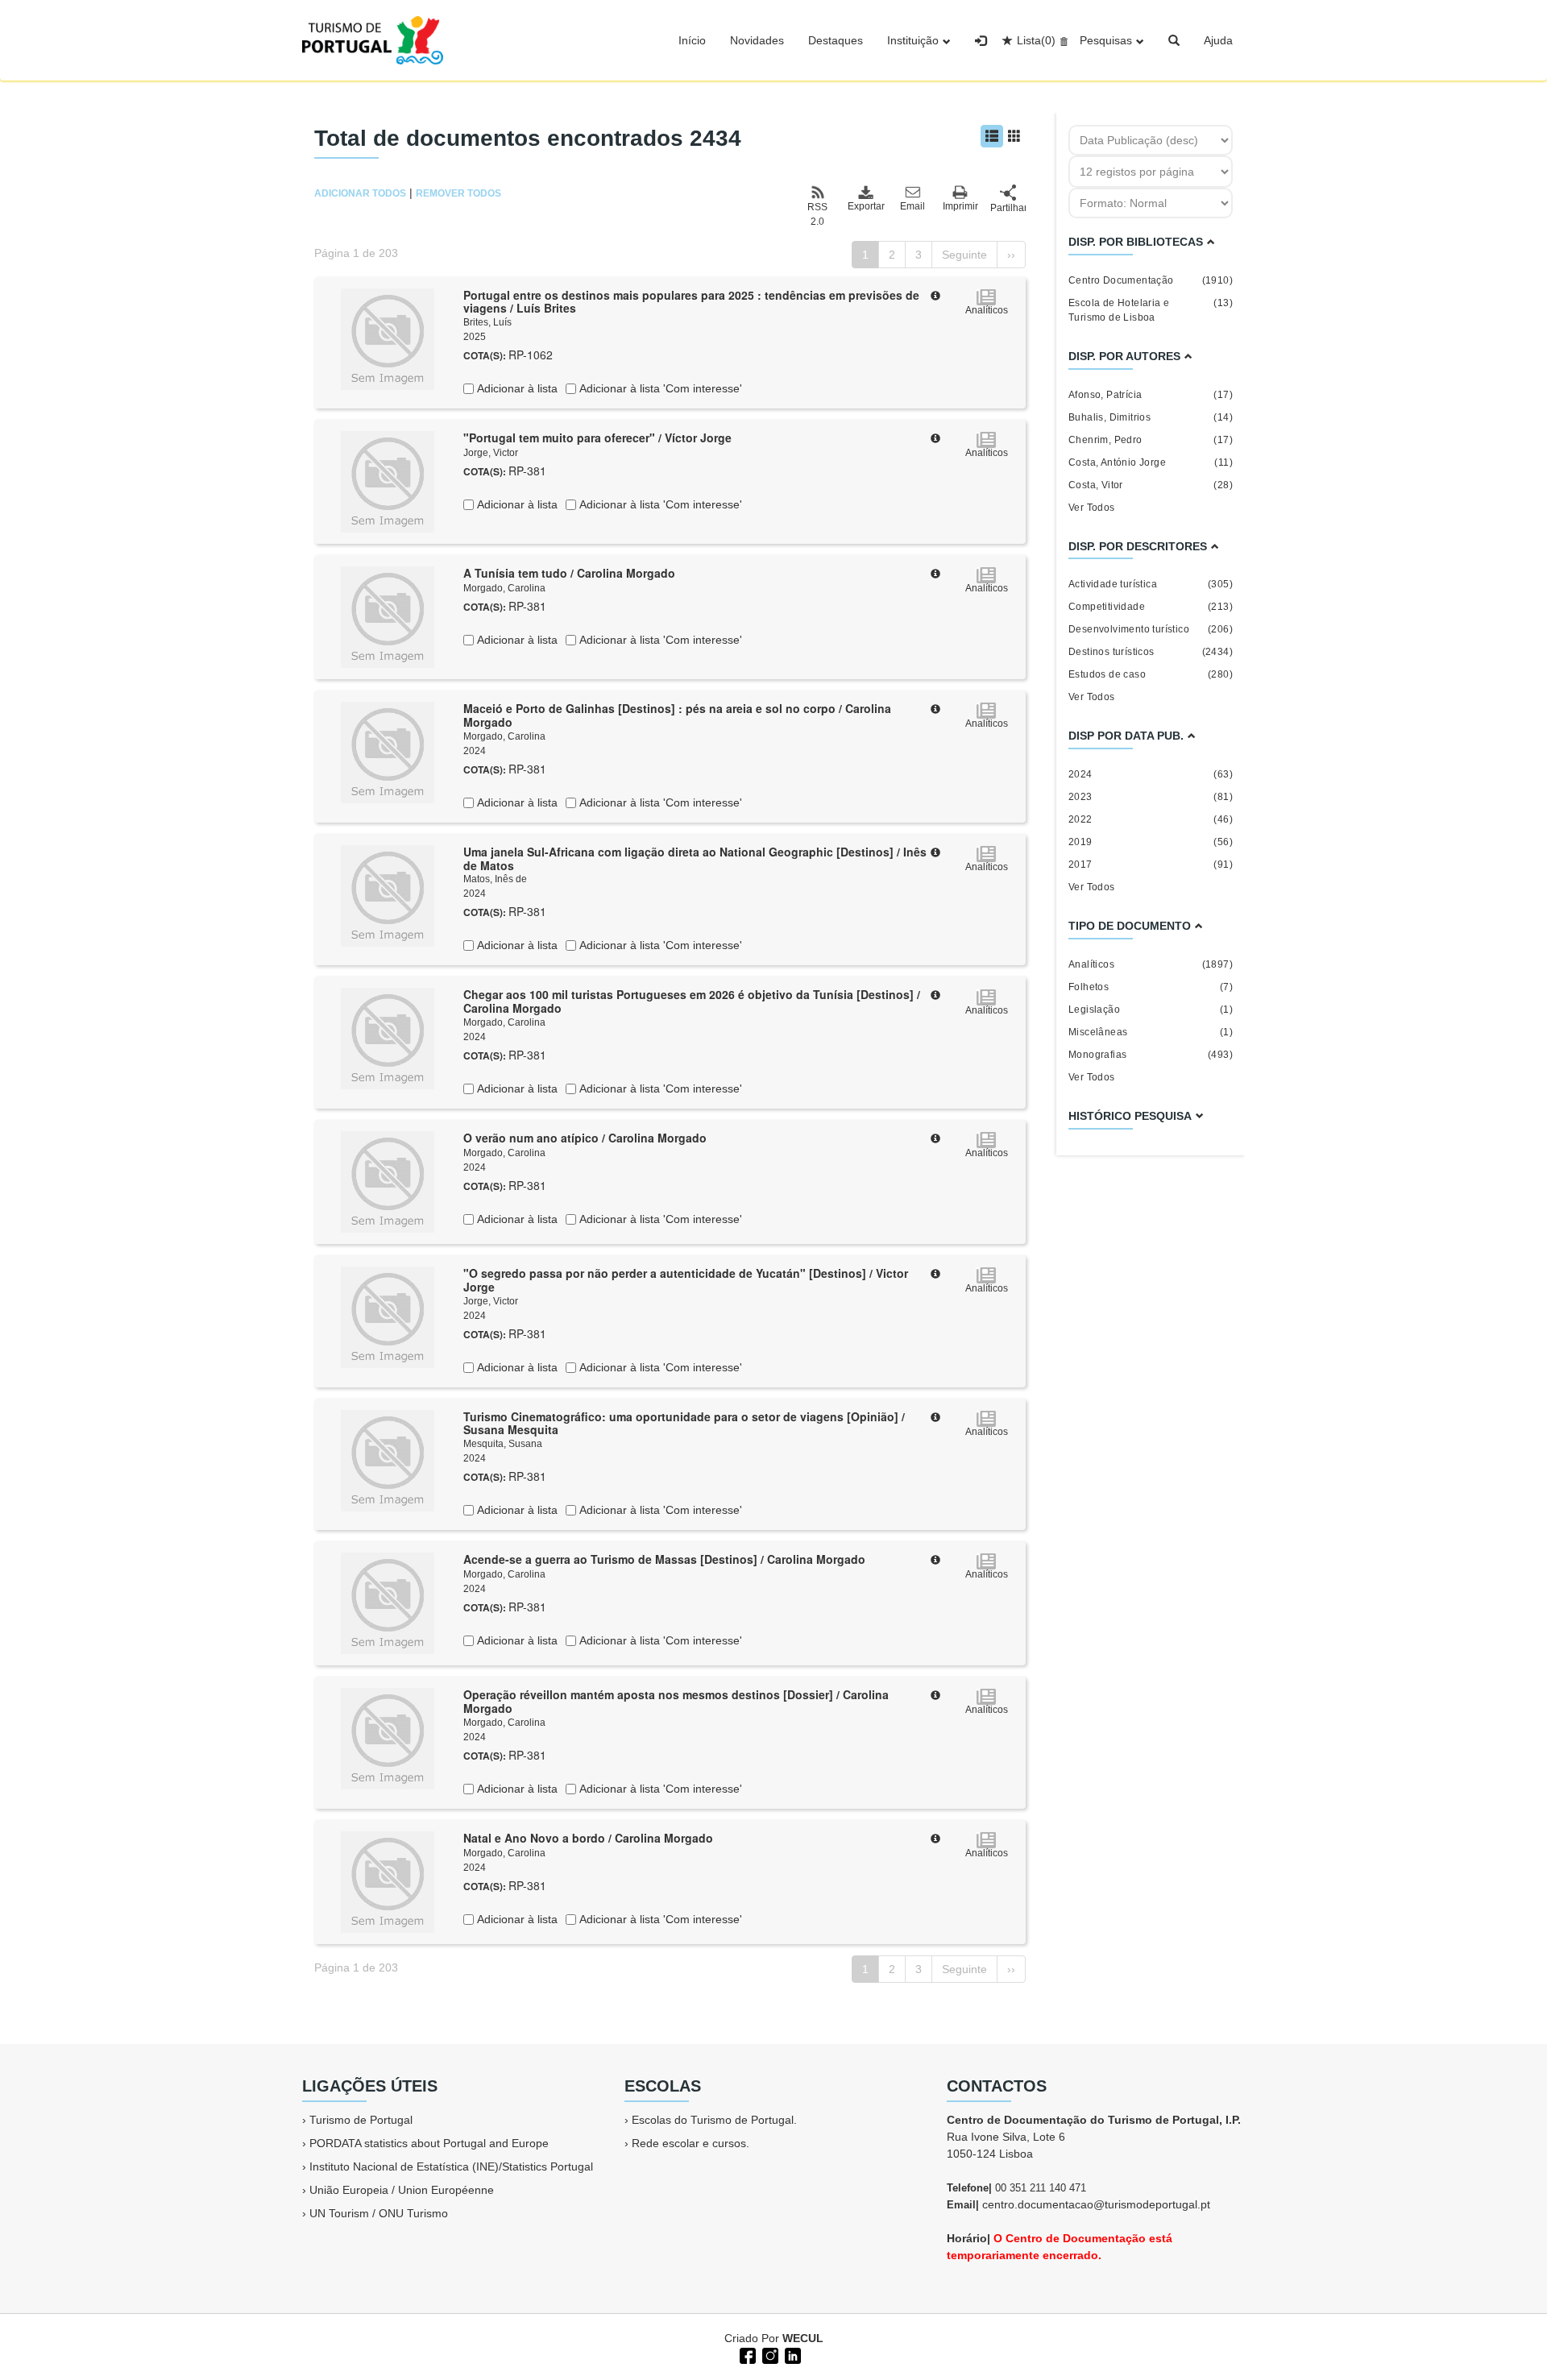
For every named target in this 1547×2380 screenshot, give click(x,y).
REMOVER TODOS (458, 193)
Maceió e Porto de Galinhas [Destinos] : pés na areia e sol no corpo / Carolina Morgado (677, 715)
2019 (1151, 842)
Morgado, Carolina (504, 588)
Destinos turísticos (1151, 652)
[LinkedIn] (791, 2354)
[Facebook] (746, 2354)
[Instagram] (769, 2354)
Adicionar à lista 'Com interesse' (659, 388)
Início (692, 40)
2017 (1151, 865)
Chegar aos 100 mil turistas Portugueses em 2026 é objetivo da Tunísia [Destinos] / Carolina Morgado (692, 1001)
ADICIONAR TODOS (360, 193)
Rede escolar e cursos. (691, 2143)
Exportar (865, 206)
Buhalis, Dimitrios (1151, 417)
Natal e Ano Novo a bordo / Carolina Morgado (588, 1838)
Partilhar (1008, 208)
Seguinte (964, 255)
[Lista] (992, 136)
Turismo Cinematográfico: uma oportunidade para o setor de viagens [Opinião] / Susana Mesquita (684, 1423)
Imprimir (960, 206)
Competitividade (1151, 607)
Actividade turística (1151, 584)
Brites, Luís (487, 322)
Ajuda (1218, 40)
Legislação (1151, 1010)
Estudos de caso (1151, 674)
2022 (1151, 819)
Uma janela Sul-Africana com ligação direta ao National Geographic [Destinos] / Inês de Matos (695, 858)
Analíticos (1151, 964)
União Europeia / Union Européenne (402, 2190)
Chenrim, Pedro (1151, 440)
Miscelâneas (1151, 1032)
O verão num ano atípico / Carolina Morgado (585, 1138)
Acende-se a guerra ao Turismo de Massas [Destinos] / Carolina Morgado (664, 1559)
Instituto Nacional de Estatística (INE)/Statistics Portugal (451, 2166)
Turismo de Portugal (361, 2120)
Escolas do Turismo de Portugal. (714, 2120)
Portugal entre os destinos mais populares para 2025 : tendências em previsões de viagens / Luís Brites (691, 302)
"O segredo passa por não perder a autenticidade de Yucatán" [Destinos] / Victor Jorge (686, 1280)
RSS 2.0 (817, 214)
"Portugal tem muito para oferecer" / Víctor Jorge (597, 437)
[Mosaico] (1014, 136)
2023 (1151, 797)
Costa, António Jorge (1151, 462)
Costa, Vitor (1151, 485)
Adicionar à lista (516, 388)
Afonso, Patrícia (1151, 395)
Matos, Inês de (495, 879)
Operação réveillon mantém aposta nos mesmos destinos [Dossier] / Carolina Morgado (676, 1701)
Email (912, 206)
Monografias (1151, 1055)
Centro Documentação (1151, 280)
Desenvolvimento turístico (1151, 629)
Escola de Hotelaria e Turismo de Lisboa (1151, 310)
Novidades (757, 40)
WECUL (803, 2338)
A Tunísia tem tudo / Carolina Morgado (569, 573)
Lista (1036, 40)
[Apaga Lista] (1062, 40)
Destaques (836, 40)
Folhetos (1151, 987)
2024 (1151, 774)
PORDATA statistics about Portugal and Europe (429, 2143)
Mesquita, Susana (503, 1444)
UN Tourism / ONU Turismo (379, 2213)
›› (1011, 255)
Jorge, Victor (491, 453)
